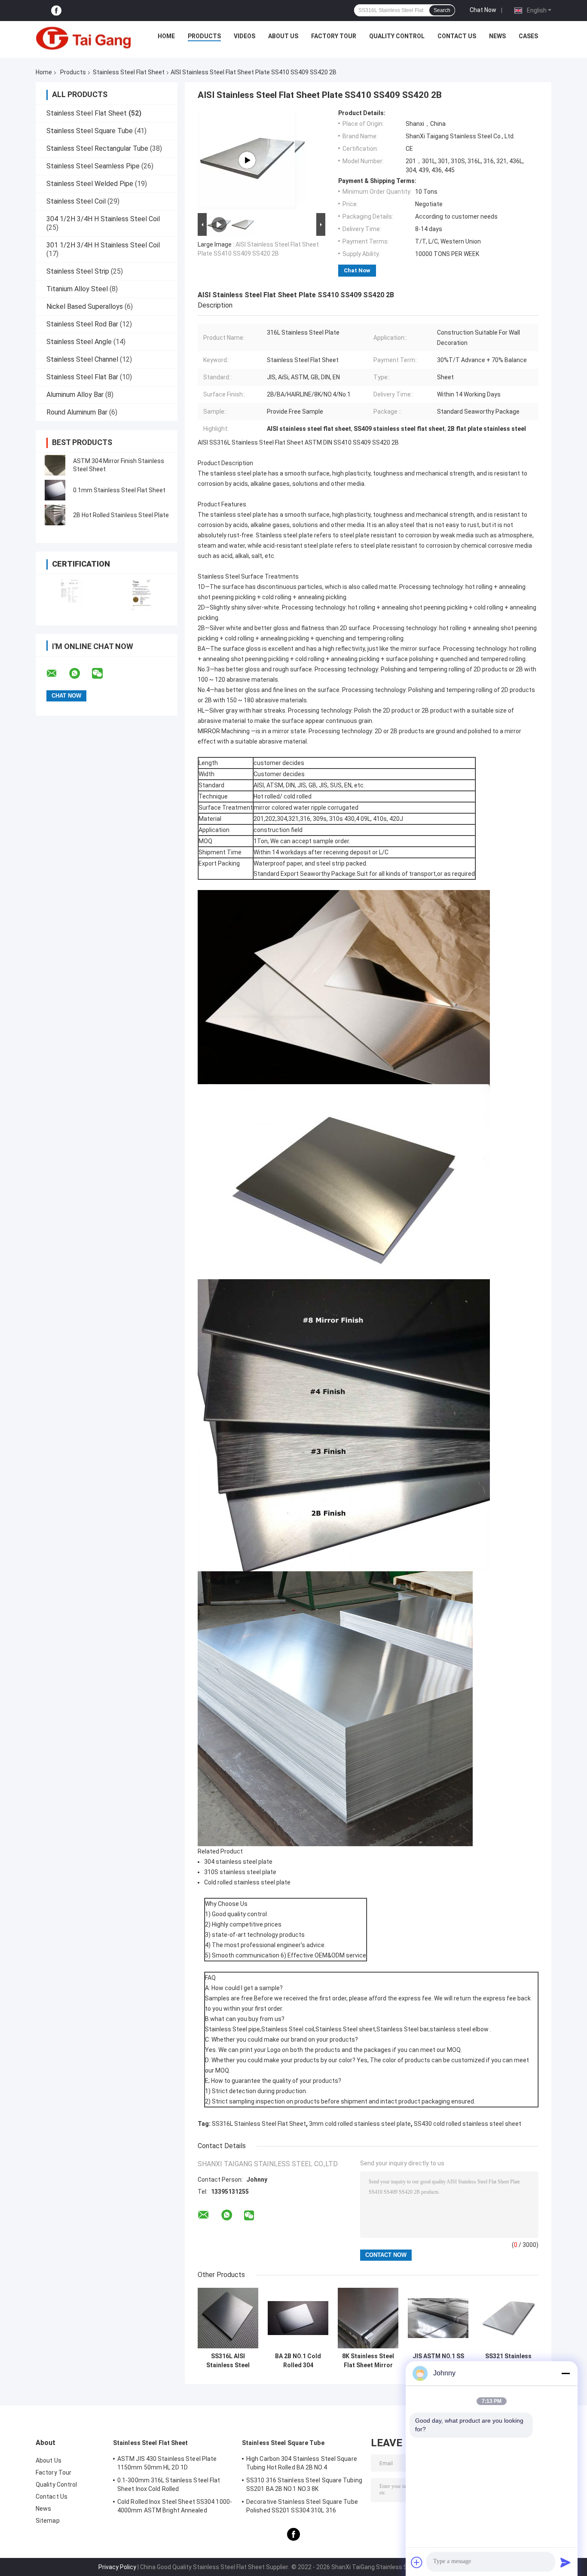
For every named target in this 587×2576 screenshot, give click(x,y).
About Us (283, 36)
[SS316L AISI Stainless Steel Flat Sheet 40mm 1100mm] (228, 2318)
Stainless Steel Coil (76, 201)
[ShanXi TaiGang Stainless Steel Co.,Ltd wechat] (103, 674)
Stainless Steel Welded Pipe (90, 184)
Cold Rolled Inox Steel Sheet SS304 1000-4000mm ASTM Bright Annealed (175, 2506)
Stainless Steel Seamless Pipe (93, 166)
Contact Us (457, 36)
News (497, 36)
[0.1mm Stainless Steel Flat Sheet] (55, 490)
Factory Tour (334, 36)
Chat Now (483, 10)
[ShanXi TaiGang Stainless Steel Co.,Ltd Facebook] (56, 11)
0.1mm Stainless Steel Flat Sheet (119, 490)
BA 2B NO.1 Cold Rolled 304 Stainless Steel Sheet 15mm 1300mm (298, 2361)
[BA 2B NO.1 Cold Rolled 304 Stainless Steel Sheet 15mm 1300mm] (298, 2318)
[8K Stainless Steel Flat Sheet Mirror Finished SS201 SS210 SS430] (368, 2318)
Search (442, 10)
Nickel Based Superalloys (85, 306)
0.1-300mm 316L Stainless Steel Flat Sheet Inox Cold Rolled (169, 2485)
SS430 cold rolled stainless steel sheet (468, 2124)
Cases (528, 36)
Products (204, 36)
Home (166, 36)
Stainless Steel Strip (78, 271)
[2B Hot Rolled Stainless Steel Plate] (55, 515)
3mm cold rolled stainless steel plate (360, 2124)
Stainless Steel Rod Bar (82, 324)
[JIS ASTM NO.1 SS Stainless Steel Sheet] (438, 2318)
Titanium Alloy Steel (77, 289)
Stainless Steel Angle (79, 342)
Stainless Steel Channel (82, 359)
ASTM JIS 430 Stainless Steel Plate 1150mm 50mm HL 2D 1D (167, 2463)
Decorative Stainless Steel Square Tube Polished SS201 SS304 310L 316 (302, 2506)
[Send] (566, 2562)
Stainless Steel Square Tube (90, 131)
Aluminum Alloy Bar (75, 395)
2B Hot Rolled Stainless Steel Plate (121, 515)
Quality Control (397, 36)
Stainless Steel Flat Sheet (129, 72)
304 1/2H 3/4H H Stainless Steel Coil (103, 219)
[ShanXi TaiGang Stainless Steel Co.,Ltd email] (57, 674)
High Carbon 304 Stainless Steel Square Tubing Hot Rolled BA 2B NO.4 (302, 2463)
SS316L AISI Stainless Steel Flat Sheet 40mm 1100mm (228, 2361)
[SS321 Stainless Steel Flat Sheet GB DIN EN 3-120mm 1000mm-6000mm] (508, 2318)
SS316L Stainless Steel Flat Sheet (259, 2124)
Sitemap (48, 2521)
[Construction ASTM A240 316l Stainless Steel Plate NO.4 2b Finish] (247, 160)
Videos (245, 36)
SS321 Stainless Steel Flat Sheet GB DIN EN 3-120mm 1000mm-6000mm (508, 2361)
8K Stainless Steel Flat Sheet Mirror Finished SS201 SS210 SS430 (368, 2361)
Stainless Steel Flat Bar (82, 377)
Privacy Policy (117, 2567)
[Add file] (417, 2562)
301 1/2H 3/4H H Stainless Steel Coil (103, 245)
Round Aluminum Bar (77, 412)
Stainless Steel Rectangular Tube (97, 148)
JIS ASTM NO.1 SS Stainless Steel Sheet (438, 2361)
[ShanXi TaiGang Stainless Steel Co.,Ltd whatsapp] (80, 674)
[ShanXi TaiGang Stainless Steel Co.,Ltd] (83, 38)
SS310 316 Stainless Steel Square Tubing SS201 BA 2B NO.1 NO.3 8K (304, 2485)
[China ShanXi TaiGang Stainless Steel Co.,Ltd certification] (71, 594)
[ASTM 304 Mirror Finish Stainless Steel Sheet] (55, 465)
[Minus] (566, 2373)
